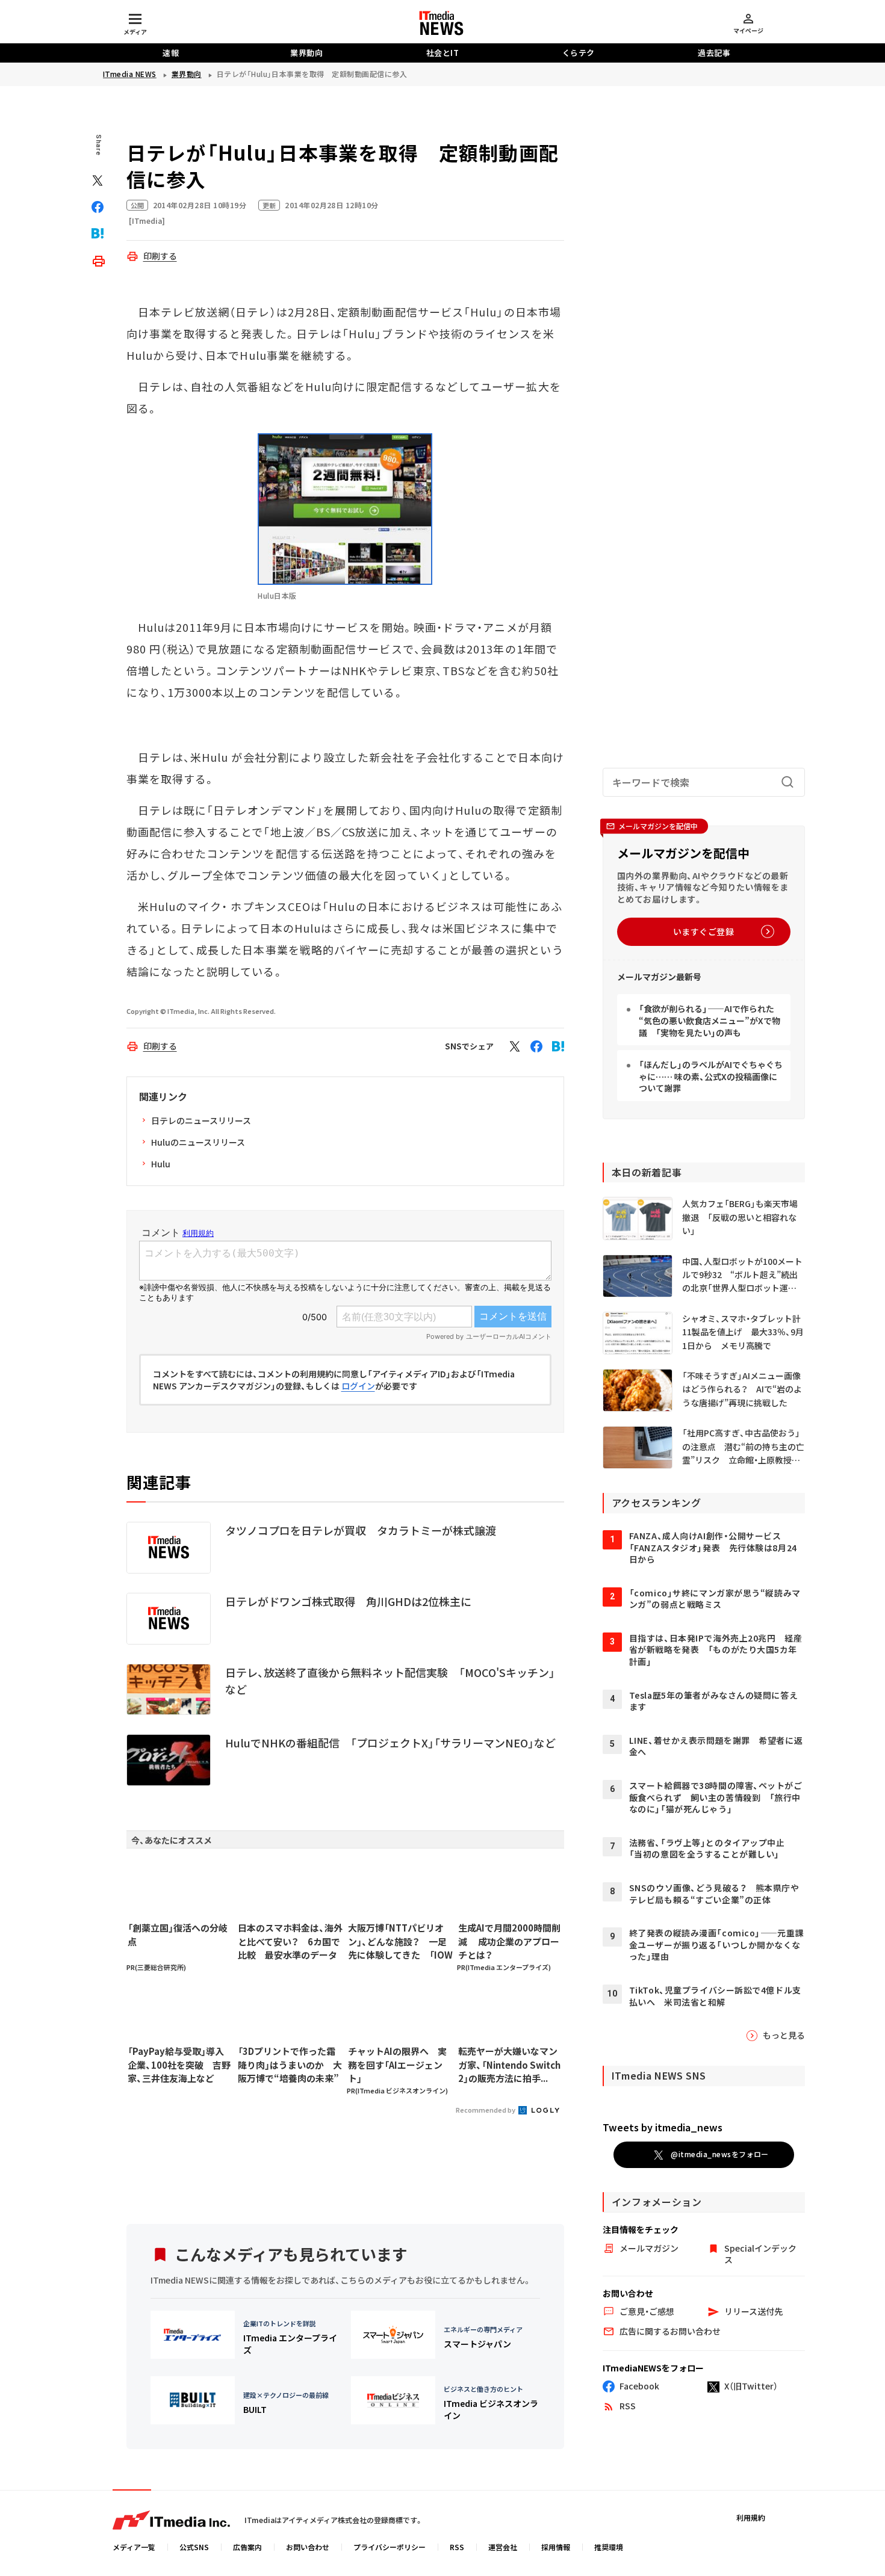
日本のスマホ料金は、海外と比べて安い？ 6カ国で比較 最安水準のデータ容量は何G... (290, 1942)
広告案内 (247, 2547)
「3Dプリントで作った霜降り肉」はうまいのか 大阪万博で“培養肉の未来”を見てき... (290, 2065)
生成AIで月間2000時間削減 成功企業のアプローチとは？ (509, 1941)
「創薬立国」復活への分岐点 (178, 1935)
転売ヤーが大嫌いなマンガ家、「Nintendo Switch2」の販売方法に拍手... (509, 2065)
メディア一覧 (134, 2547)
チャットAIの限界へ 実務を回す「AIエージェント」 (397, 2065)
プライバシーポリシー (390, 2547)
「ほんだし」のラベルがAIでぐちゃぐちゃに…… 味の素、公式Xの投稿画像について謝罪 (711, 1076)
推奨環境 (609, 2547)
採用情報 (556, 2547)
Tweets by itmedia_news (663, 2127)
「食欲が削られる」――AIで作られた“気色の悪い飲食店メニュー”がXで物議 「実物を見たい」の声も (710, 1020)
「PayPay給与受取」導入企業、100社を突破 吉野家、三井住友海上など (179, 2065)
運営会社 (503, 2547)
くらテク (579, 53)
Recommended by (486, 2110)
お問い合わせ (308, 2547)
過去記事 (714, 53)
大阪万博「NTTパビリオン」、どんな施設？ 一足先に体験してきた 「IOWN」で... (400, 1942)
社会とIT (443, 53)
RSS (457, 2547)
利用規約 (751, 2517)
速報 (171, 53)
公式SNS (194, 2547)
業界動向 (306, 53)
